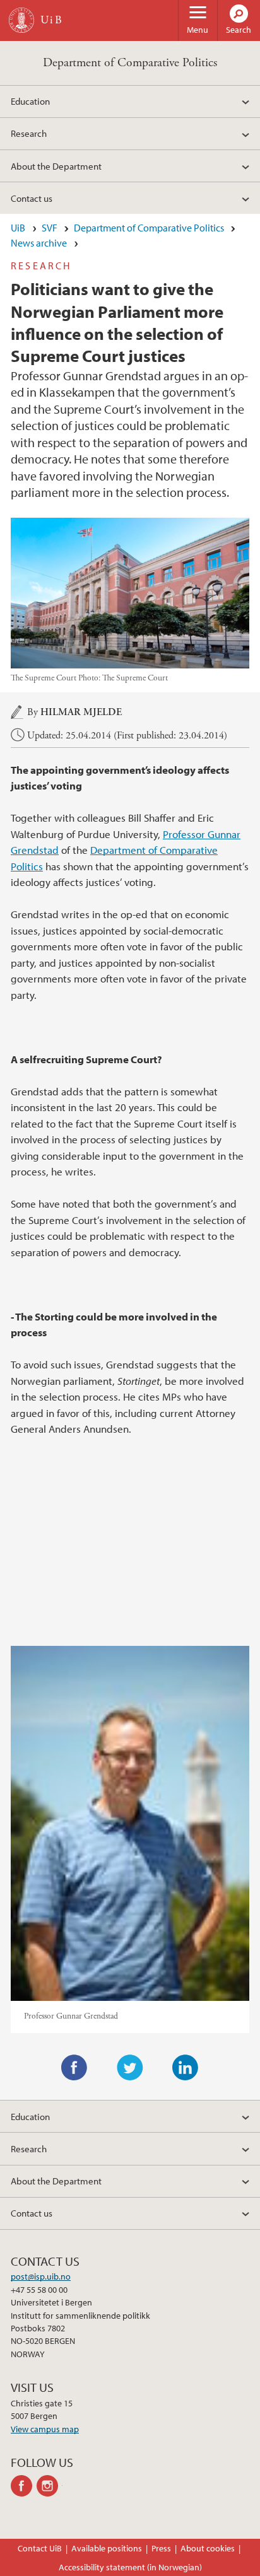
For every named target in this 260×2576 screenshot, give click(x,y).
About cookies (208, 2548)
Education (30, 101)
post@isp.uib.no (41, 2276)
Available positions (107, 2548)
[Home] (21, 20)
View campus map (45, 2429)
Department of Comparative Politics (130, 63)
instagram (50, 2486)
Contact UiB (40, 2548)
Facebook (74, 2068)
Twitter (130, 2068)
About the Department (56, 166)
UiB (18, 228)
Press (161, 2548)
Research (29, 133)
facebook (24, 2486)
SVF (50, 228)
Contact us (32, 198)
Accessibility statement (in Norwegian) (130, 2567)
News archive (39, 243)
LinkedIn (186, 2068)
